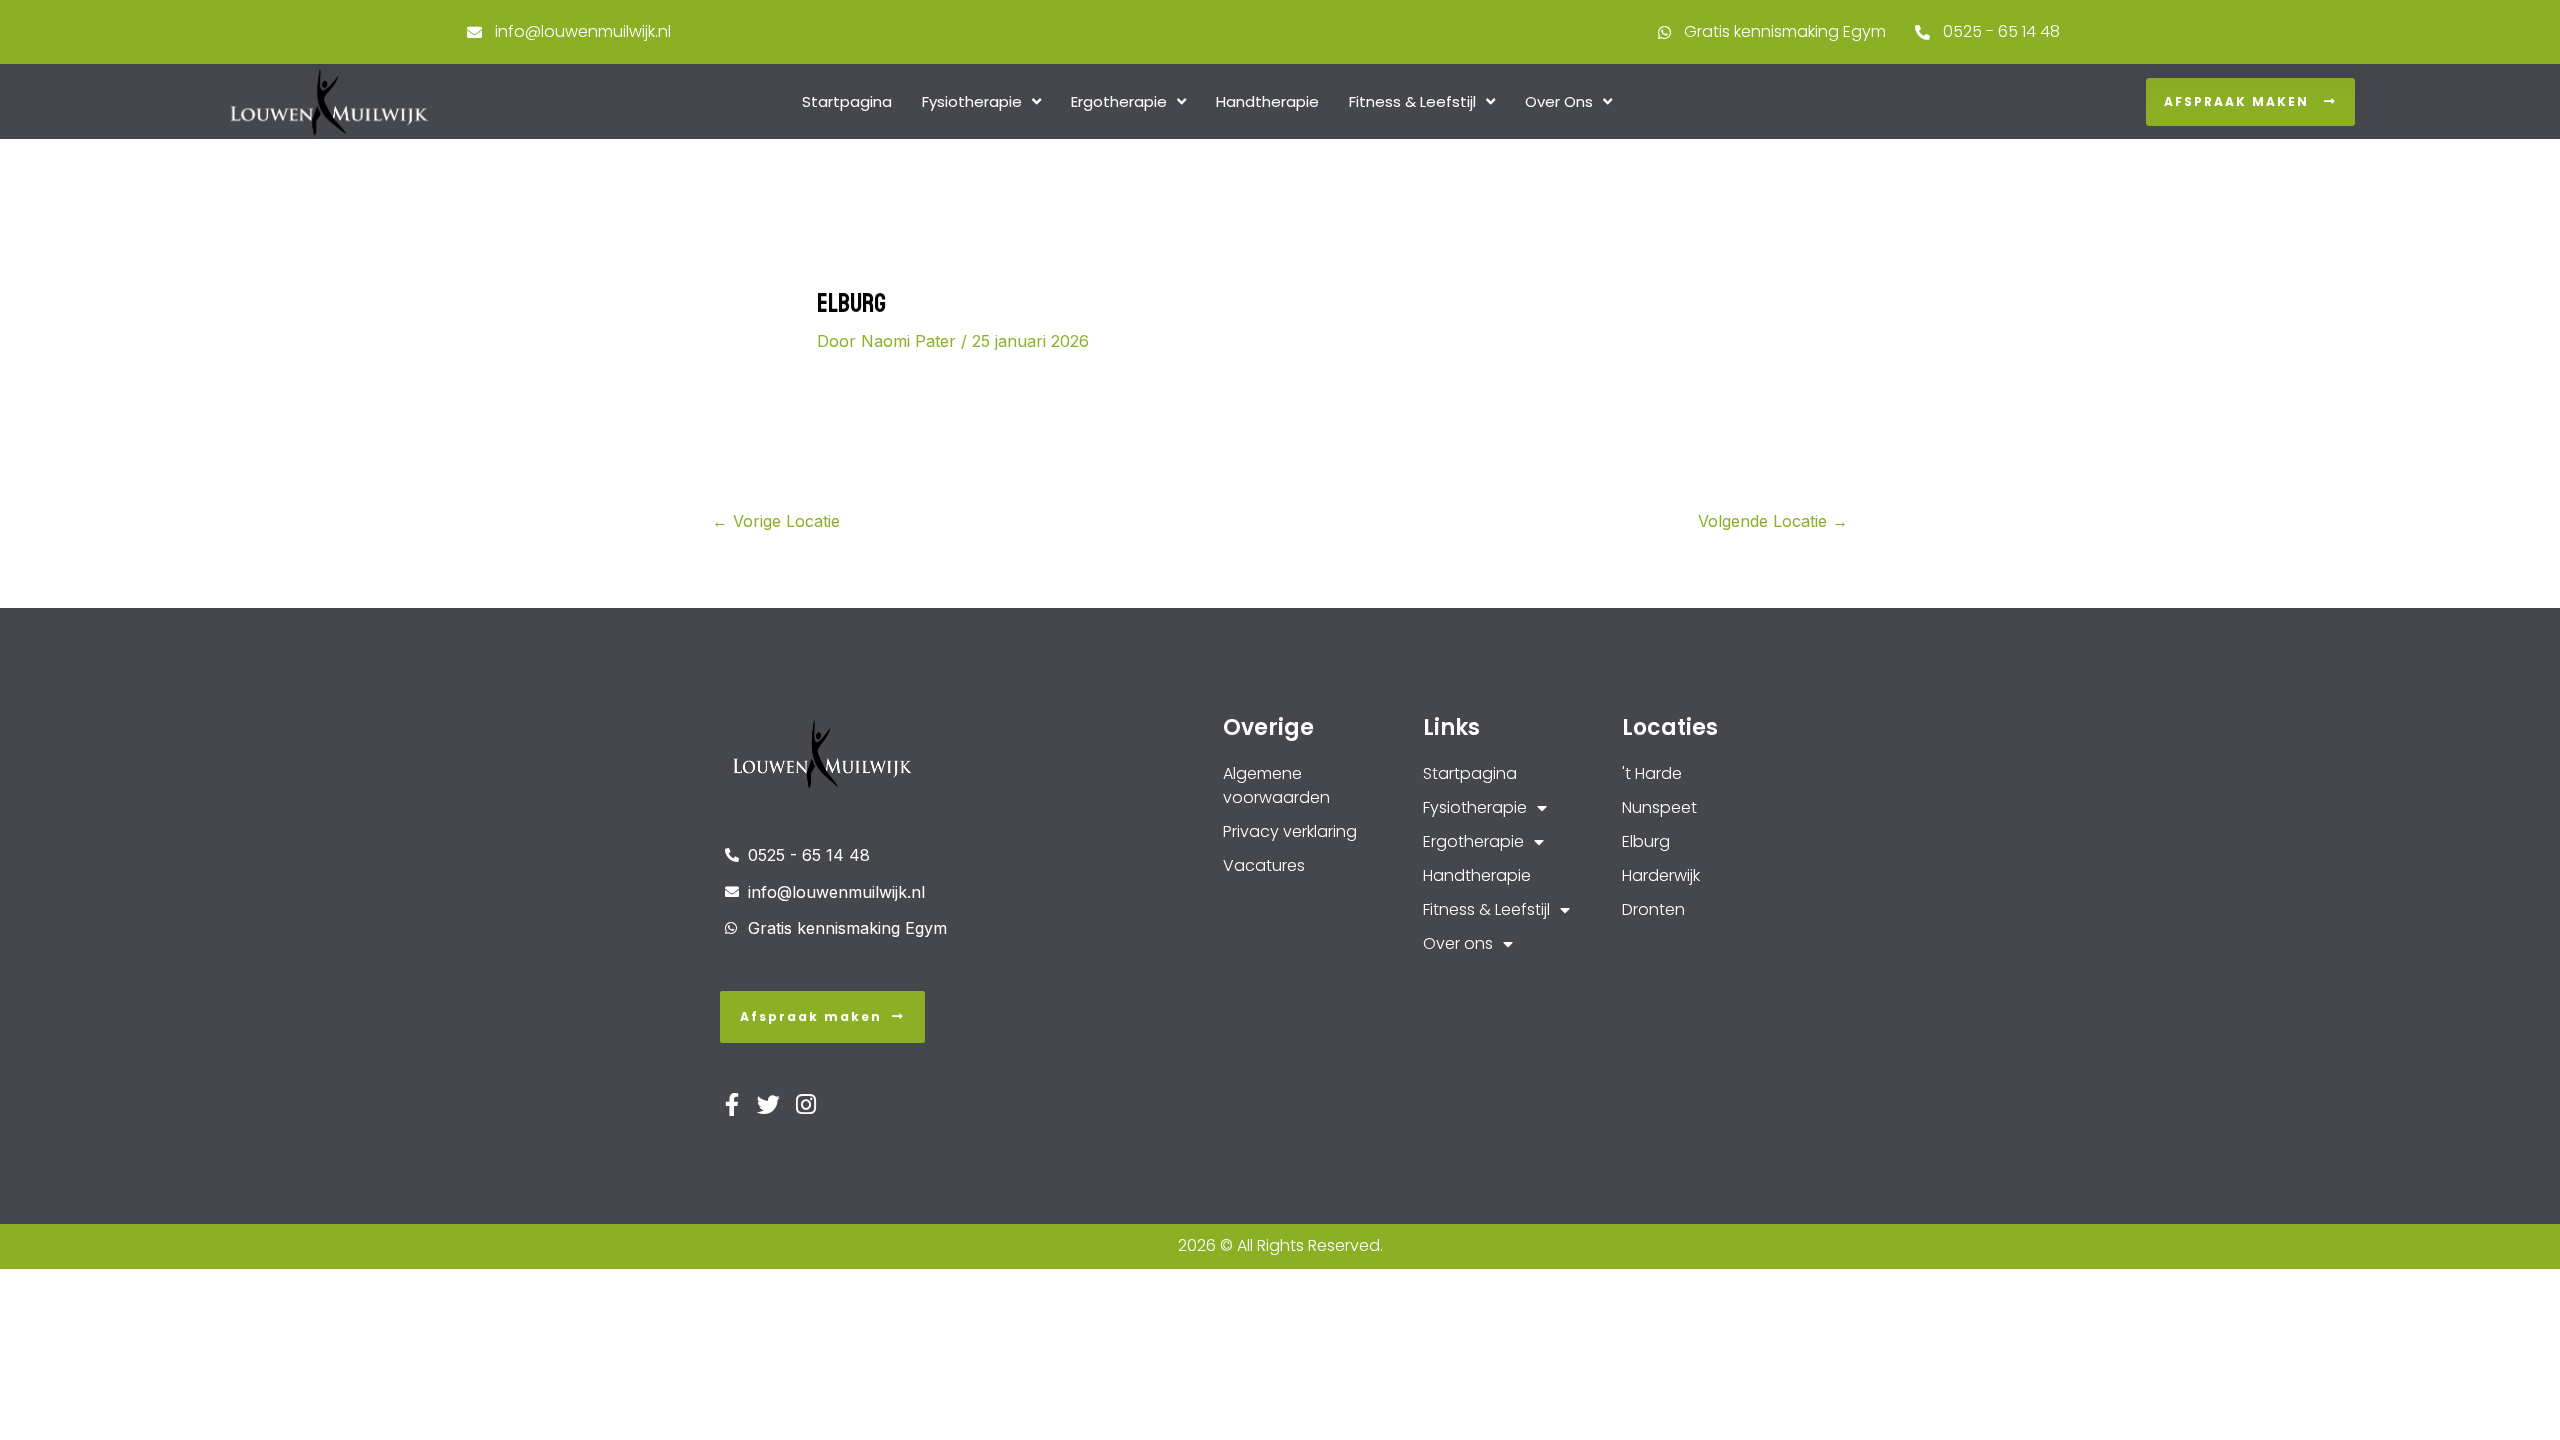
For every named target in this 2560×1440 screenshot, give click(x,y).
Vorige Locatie (776, 521)
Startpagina (847, 101)
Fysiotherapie (972, 101)
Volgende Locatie (1773, 521)
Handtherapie (1267, 101)
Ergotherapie (1119, 101)
